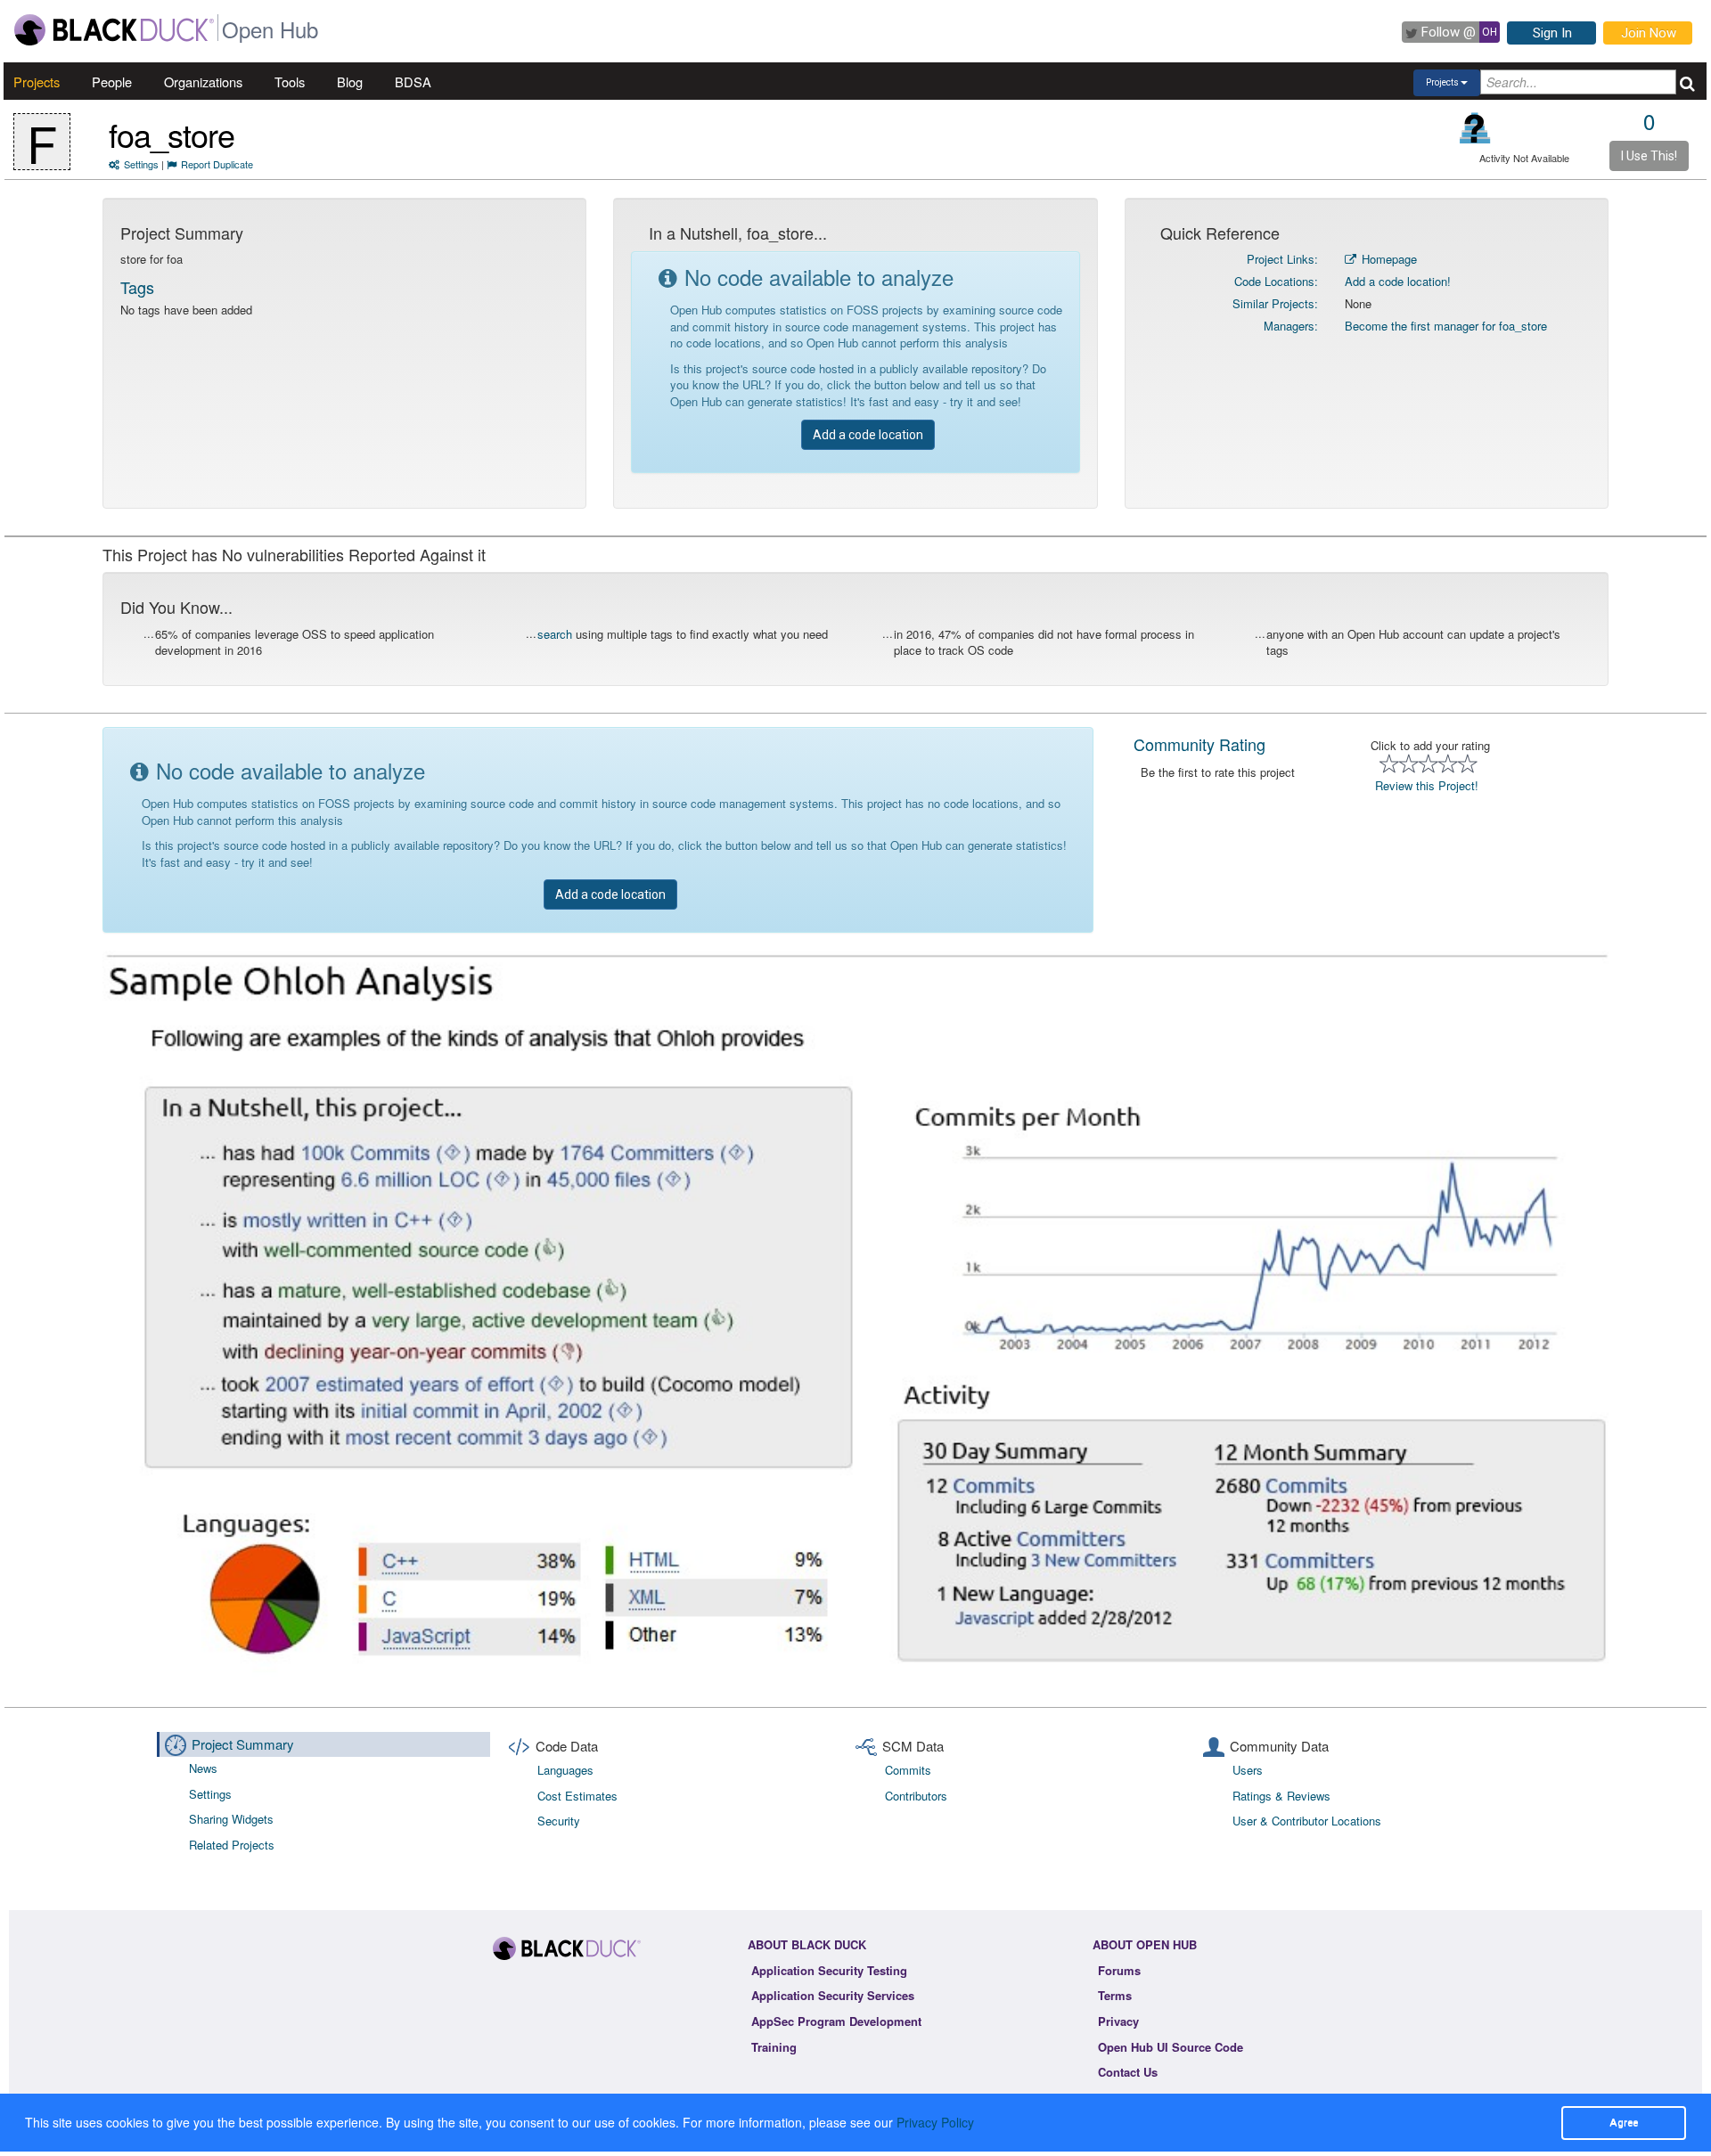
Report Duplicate (217, 164)
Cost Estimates (577, 1796)
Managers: (1291, 326)
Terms (1115, 1995)
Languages (565, 1770)
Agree (1624, 2122)
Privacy (1118, 2021)
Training (774, 2047)
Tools (290, 82)
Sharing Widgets (231, 1819)
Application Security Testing (829, 1970)
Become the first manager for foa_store (1446, 326)
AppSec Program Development (836, 2021)
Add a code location (868, 435)
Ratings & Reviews (1281, 1796)
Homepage (1388, 259)
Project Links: (1282, 259)
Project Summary (243, 1744)
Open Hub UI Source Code (1171, 2047)
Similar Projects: (1275, 303)
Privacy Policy (935, 2122)
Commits (908, 1770)
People (112, 82)
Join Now (1649, 33)
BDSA (413, 82)
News (203, 1768)
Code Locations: (1276, 281)
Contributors (916, 1796)
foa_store (172, 134)
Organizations (203, 82)
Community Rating (1199, 744)
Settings (141, 164)
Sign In (1552, 33)
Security (559, 1821)
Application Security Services (833, 1995)
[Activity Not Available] (1475, 128)
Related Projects (232, 1845)
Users (1248, 1770)
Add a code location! (1398, 281)
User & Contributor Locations (1307, 1821)
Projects (37, 82)
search (555, 634)
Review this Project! (1427, 785)
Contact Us (1128, 2072)
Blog (350, 82)
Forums (1119, 1970)
